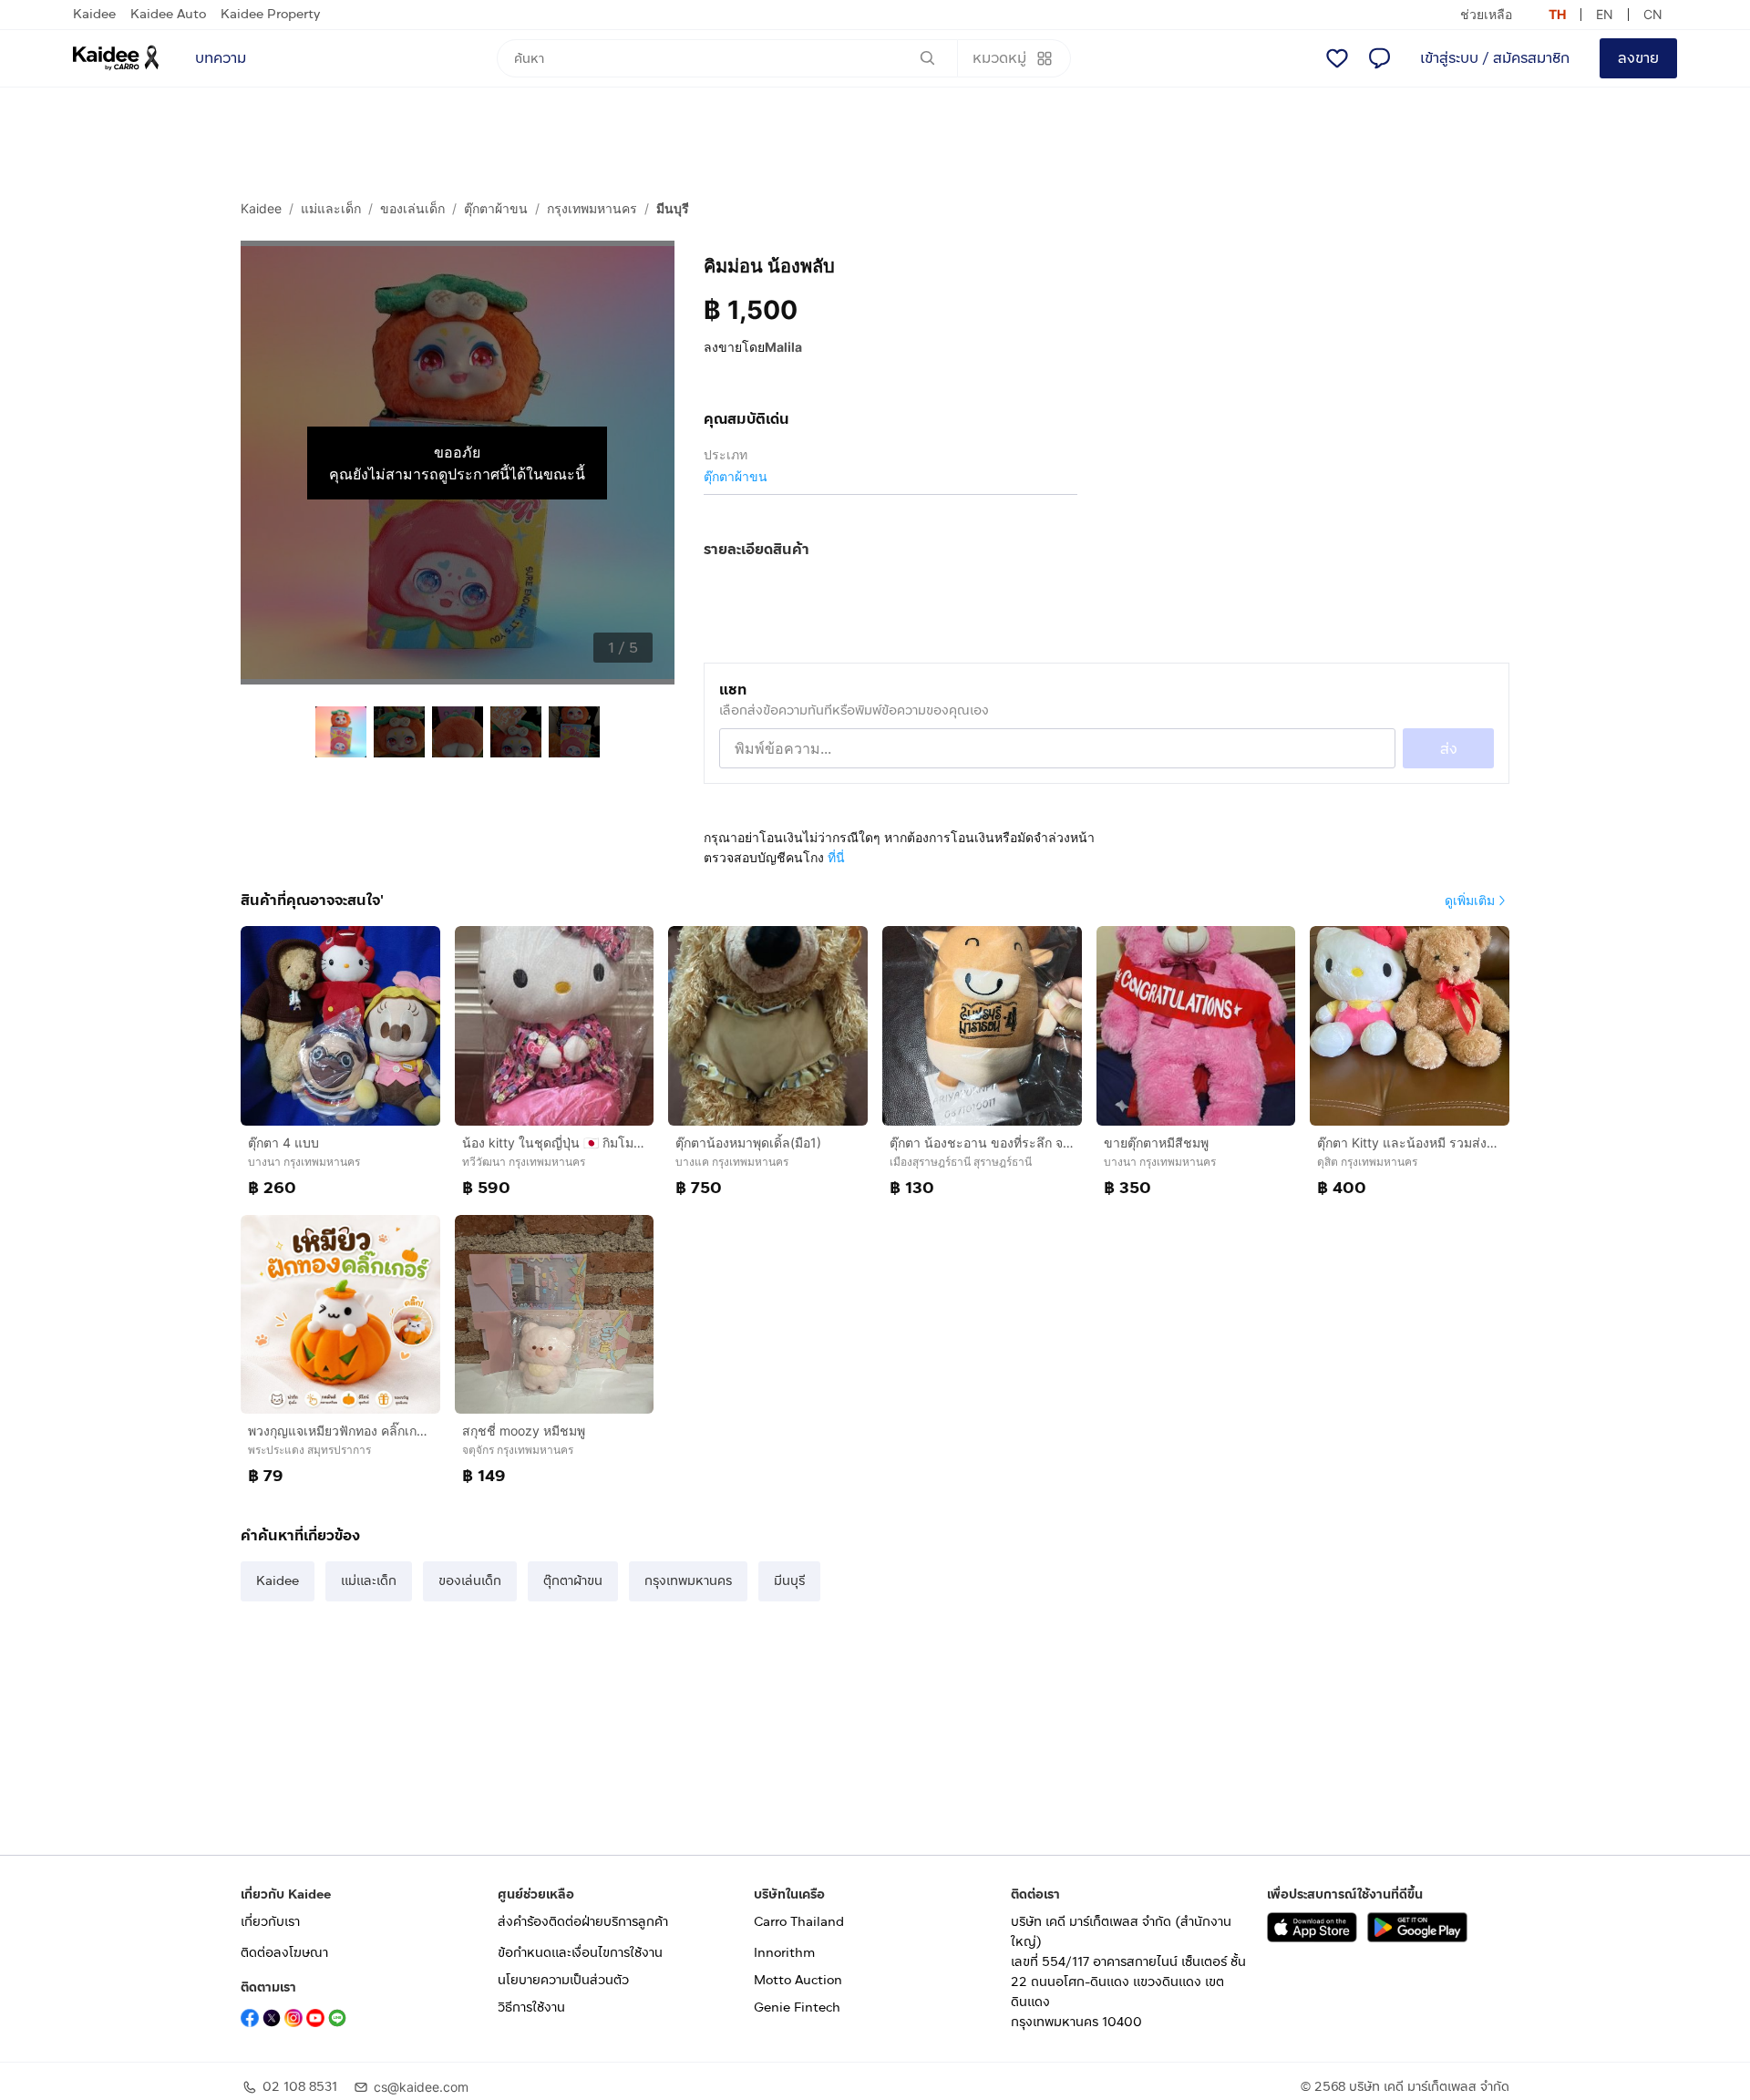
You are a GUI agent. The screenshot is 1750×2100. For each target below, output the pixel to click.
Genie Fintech (797, 2007)
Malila (783, 347)
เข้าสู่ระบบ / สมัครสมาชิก (1495, 58)
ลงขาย (1638, 58)
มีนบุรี (673, 208)
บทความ (221, 58)
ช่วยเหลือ (1486, 14)
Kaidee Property (270, 14)
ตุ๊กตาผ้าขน (496, 208)
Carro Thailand (799, 1922)
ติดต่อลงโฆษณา (284, 1953)
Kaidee (94, 14)
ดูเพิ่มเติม (1470, 900)
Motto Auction (798, 1980)
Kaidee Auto (168, 14)
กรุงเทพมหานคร (592, 208)
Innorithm (784, 1953)
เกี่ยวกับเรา (270, 1922)
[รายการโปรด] (1337, 58)
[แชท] (1379, 58)
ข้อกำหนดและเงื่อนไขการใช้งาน (580, 1953)
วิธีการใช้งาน (531, 2007)
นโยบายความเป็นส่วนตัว (563, 1980)
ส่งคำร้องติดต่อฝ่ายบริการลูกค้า (583, 1922)
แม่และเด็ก (331, 208)
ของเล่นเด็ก (412, 208)
